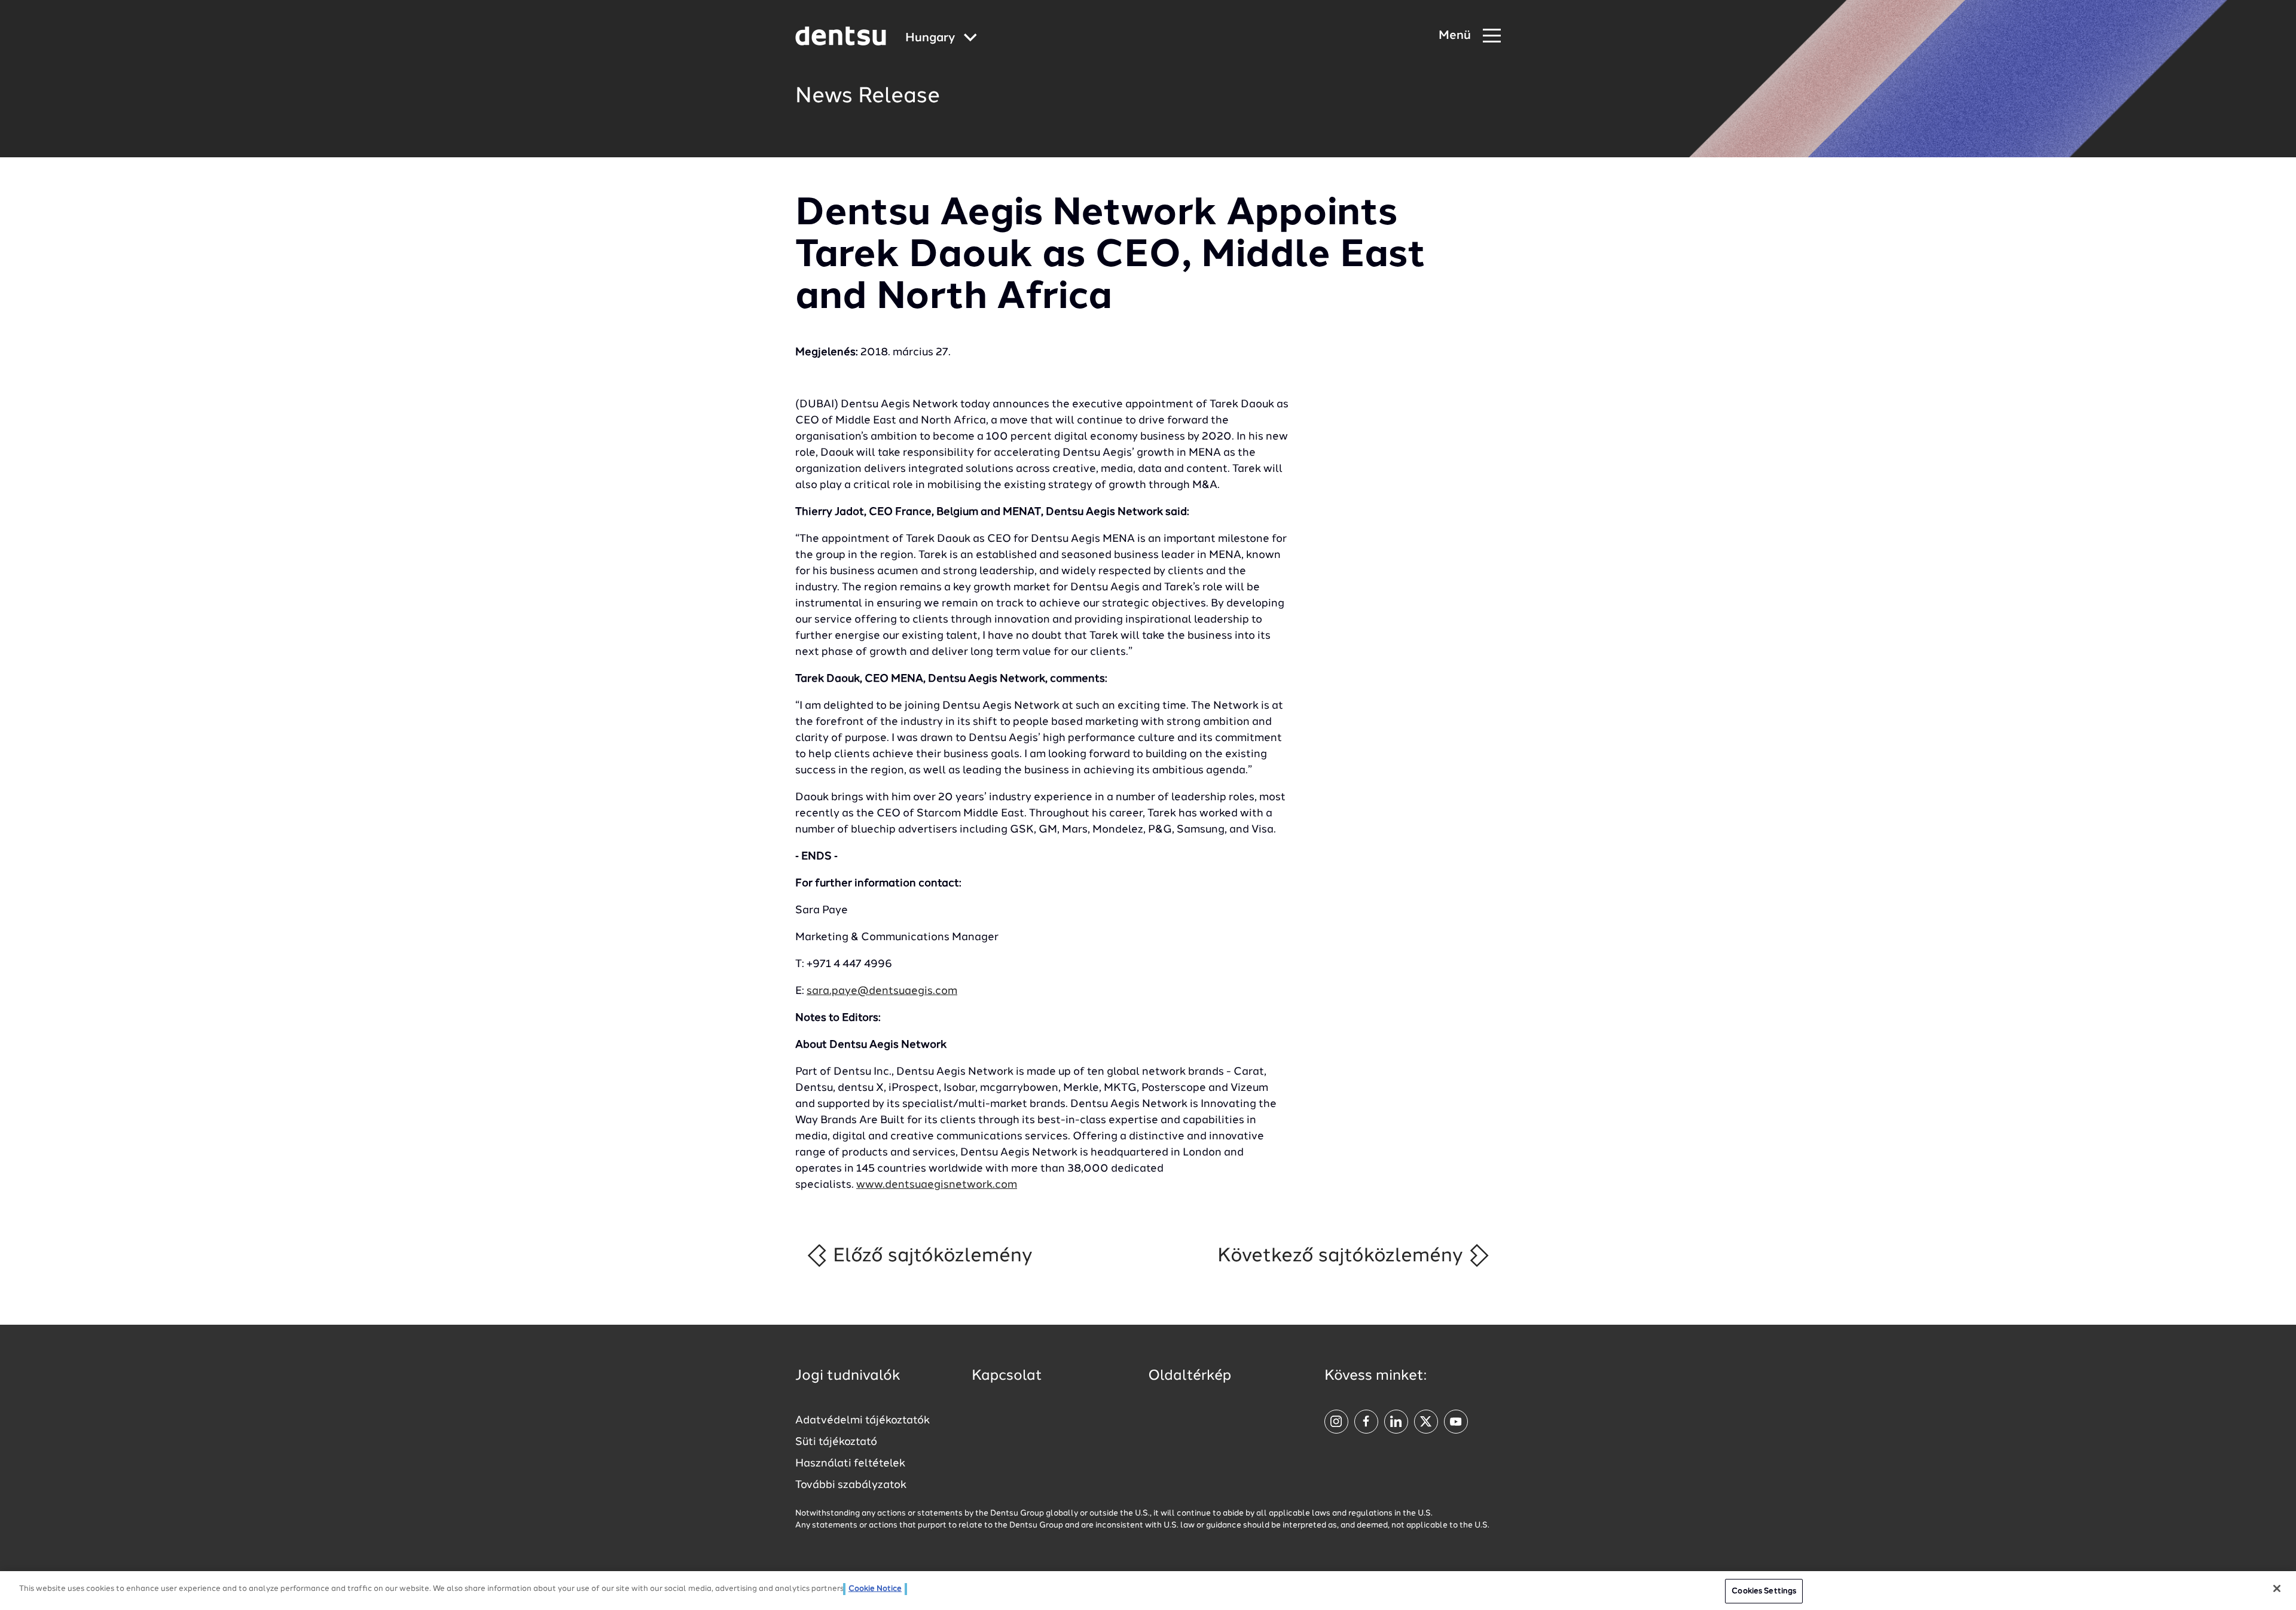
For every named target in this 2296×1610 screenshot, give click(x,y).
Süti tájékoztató (836, 1442)
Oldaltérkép (1190, 1376)
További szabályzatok (851, 1485)
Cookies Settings (1764, 1591)
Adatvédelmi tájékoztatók (862, 1420)
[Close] (2277, 1588)
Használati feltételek (850, 1463)
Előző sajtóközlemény (930, 1256)
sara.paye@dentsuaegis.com (882, 991)
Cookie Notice (875, 1589)
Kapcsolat (1007, 1376)
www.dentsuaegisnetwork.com (937, 1185)
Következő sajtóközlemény (1343, 1256)
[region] (1148, 1591)
